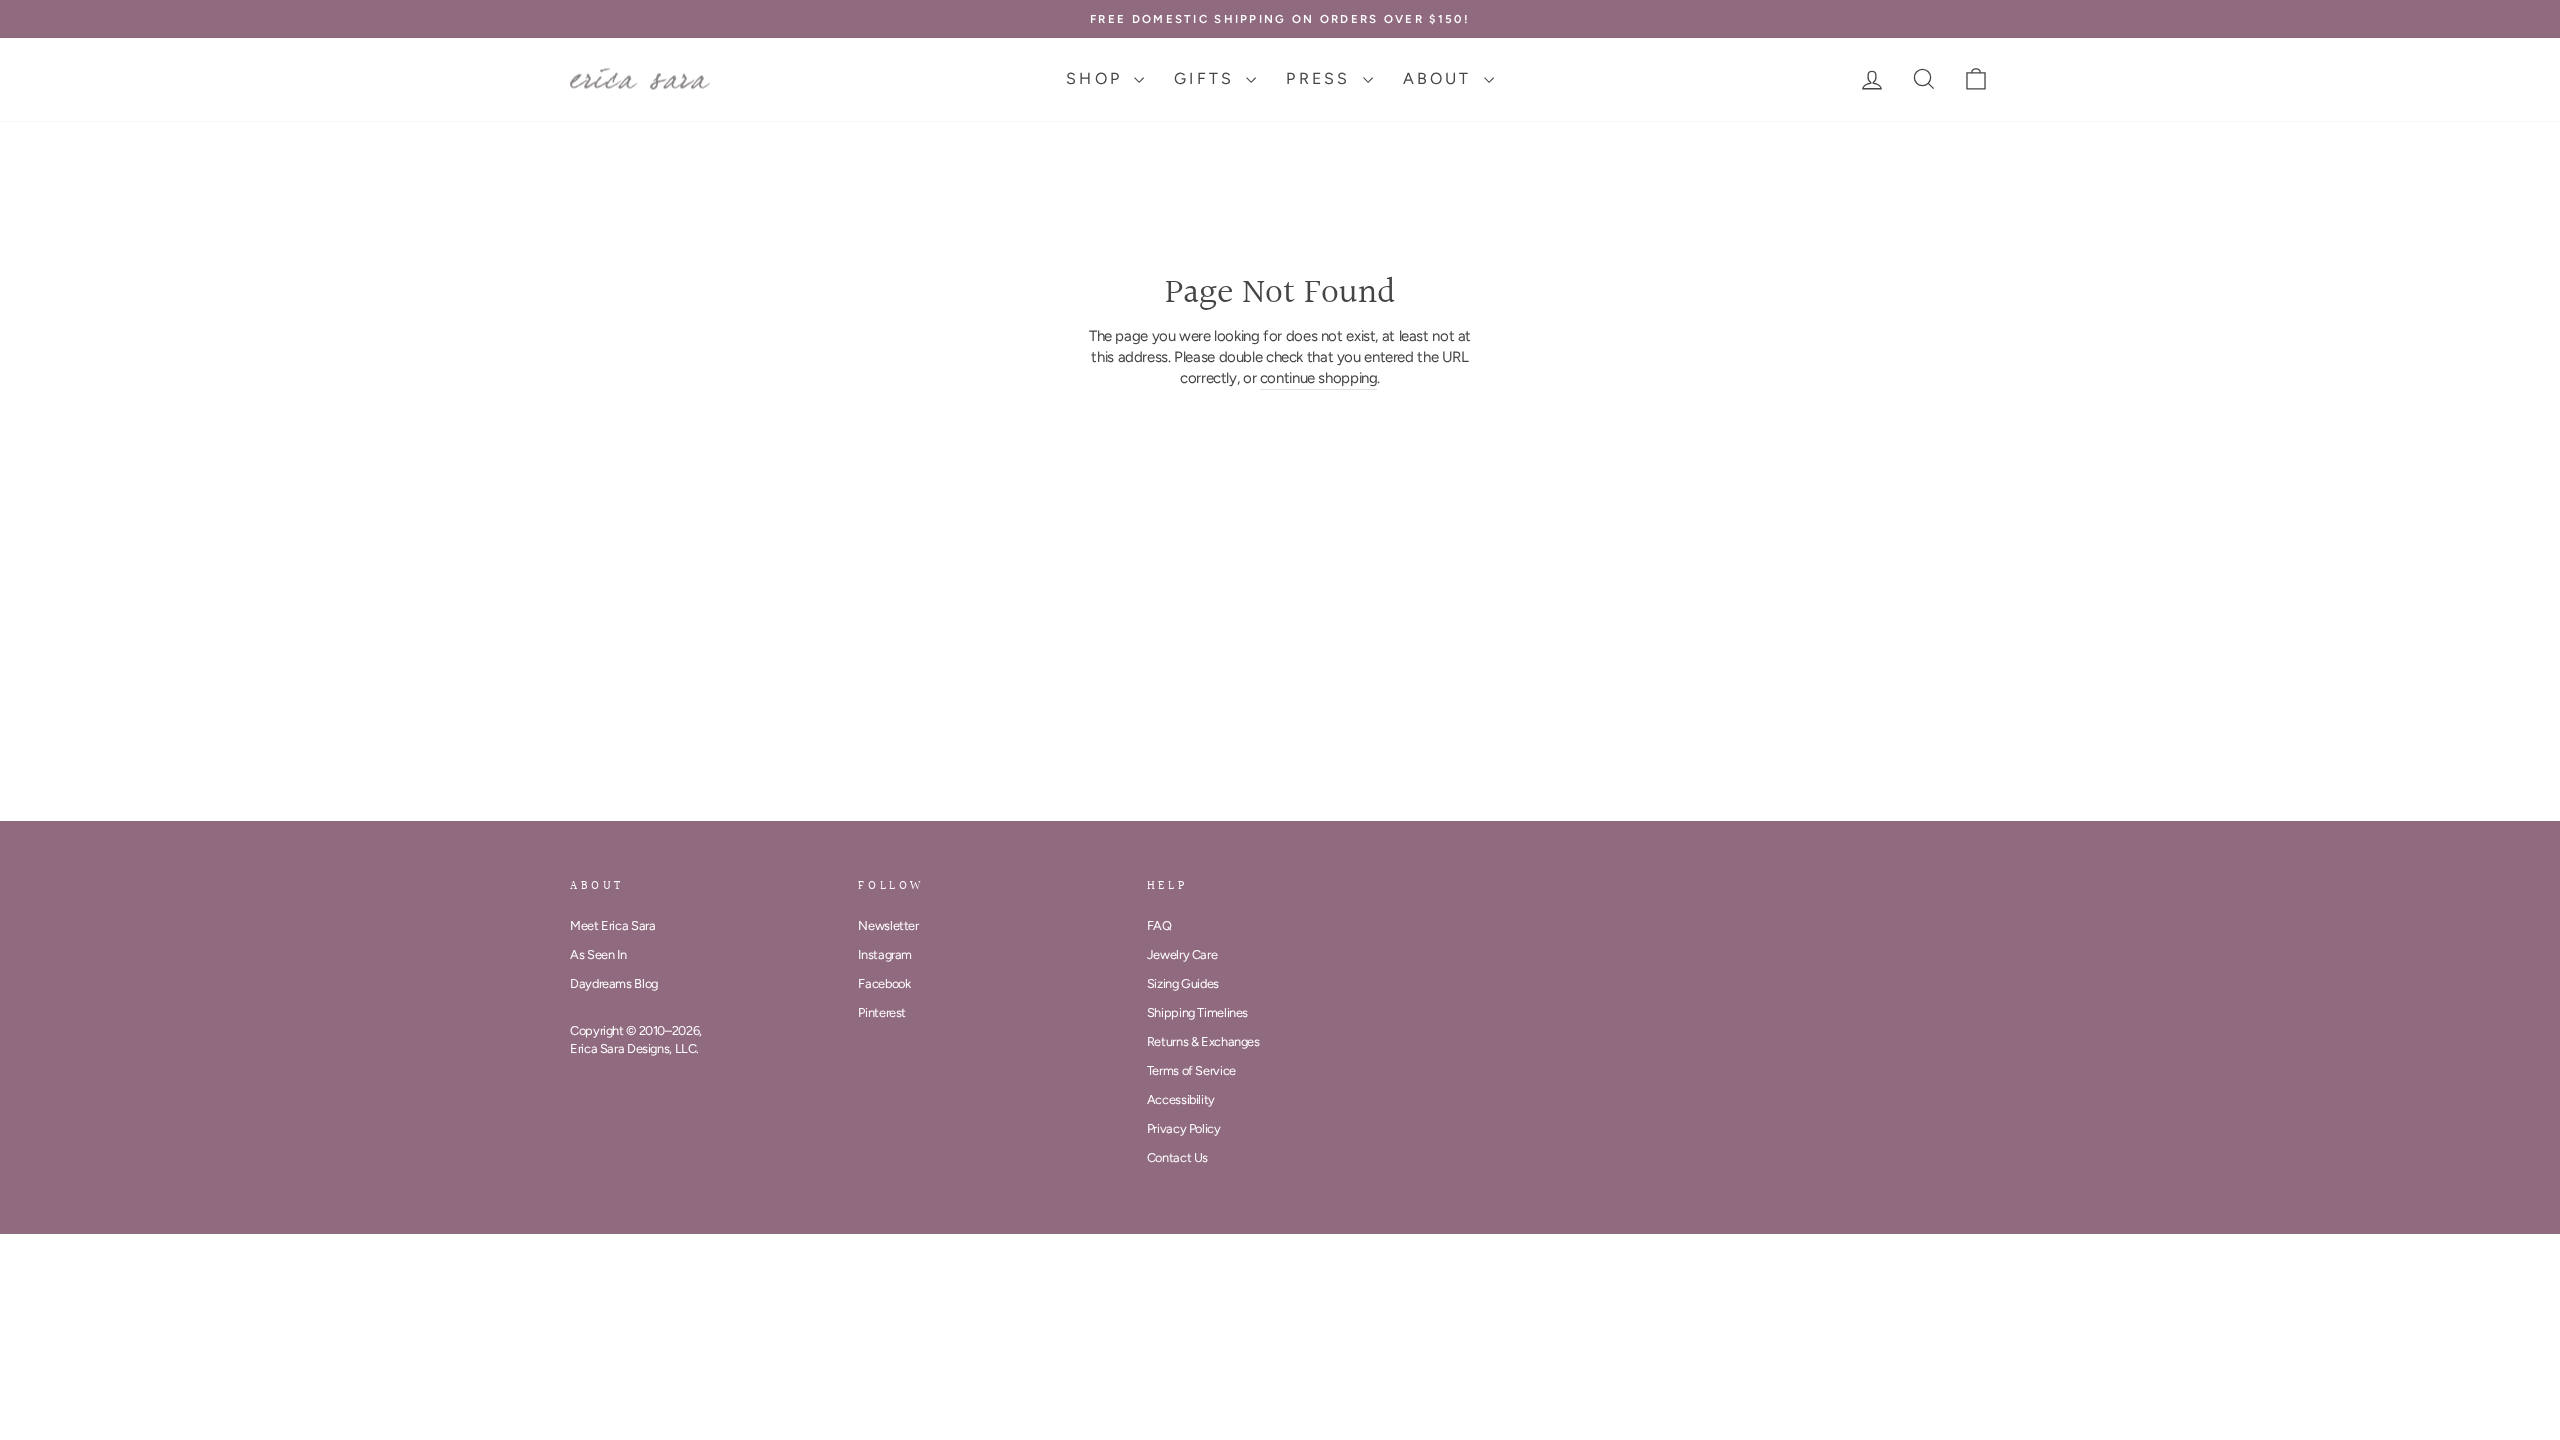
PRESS (1321, 78)
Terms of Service (1191, 1070)
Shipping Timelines (1197, 1012)
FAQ (1159, 925)
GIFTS (1207, 78)
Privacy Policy (1184, 1128)
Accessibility (1181, 1099)
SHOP (1097, 78)
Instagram (885, 954)
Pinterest (882, 1012)
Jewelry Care (1182, 954)
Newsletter (888, 925)
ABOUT (1441, 78)
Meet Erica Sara (612, 925)
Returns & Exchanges (1203, 1041)
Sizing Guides (1183, 983)
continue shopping (1319, 378)
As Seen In (598, 954)
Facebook (884, 983)
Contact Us (1177, 1157)
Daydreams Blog (614, 983)
